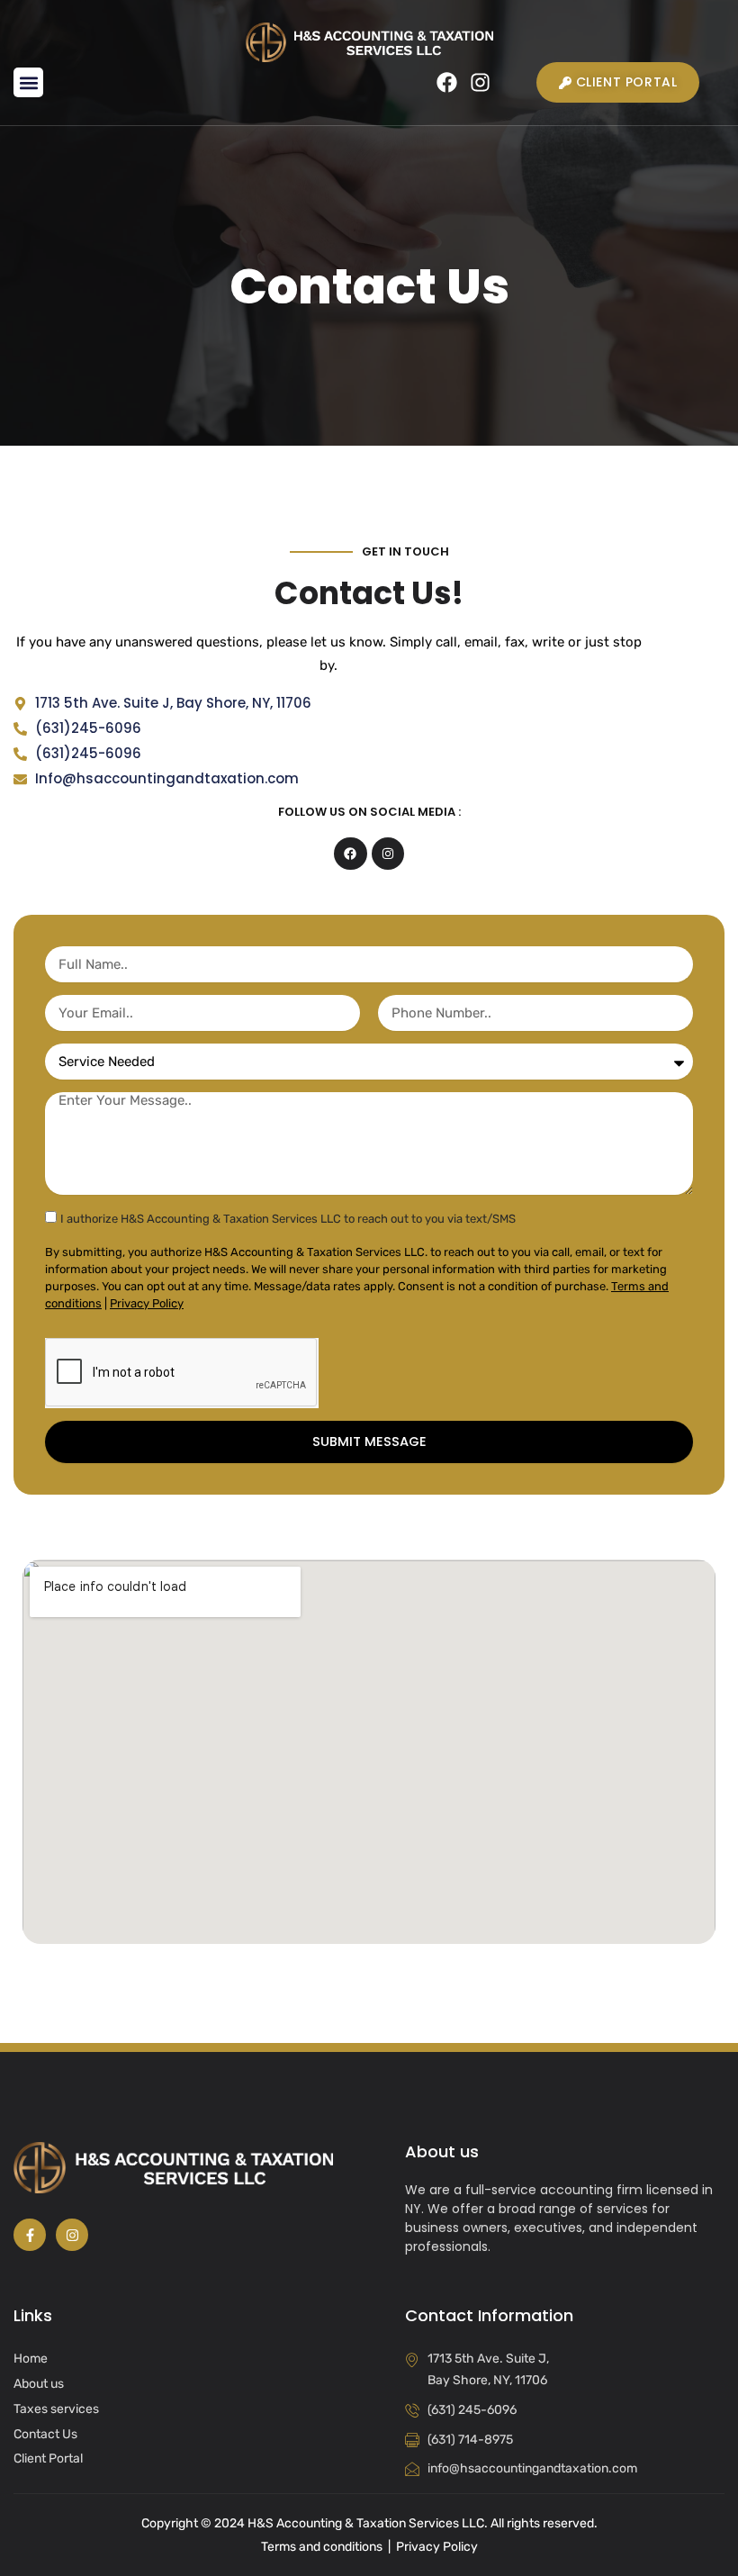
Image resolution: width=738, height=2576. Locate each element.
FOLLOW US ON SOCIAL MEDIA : (369, 812)
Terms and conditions (322, 2547)
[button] (28, 82)
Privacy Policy (147, 1303)
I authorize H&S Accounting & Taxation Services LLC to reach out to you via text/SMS (288, 1219)
